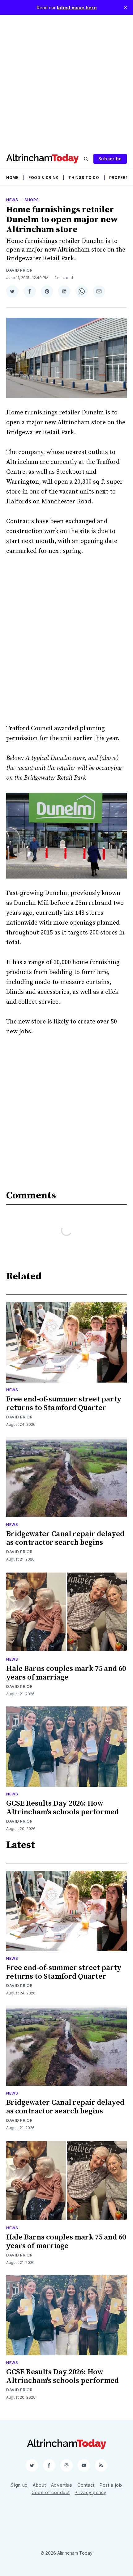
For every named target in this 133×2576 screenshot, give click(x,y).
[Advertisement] (66, 81)
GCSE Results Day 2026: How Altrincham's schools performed (62, 1808)
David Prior (19, 270)
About (39, 2485)
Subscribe (110, 159)
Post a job (111, 2485)
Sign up (19, 2485)
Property (120, 178)
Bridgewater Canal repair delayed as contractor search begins (65, 1538)
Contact (86, 2485)
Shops (32, 200)
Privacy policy (90, 2492)
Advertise (62, 2485)
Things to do (84, 178)
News (12, 200)
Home (12, 178)
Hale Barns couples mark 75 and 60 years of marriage (66, 1673)
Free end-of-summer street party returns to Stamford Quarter (64, 1404)
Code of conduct (51, 2492)
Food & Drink (43, 178)
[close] (126, 7)
